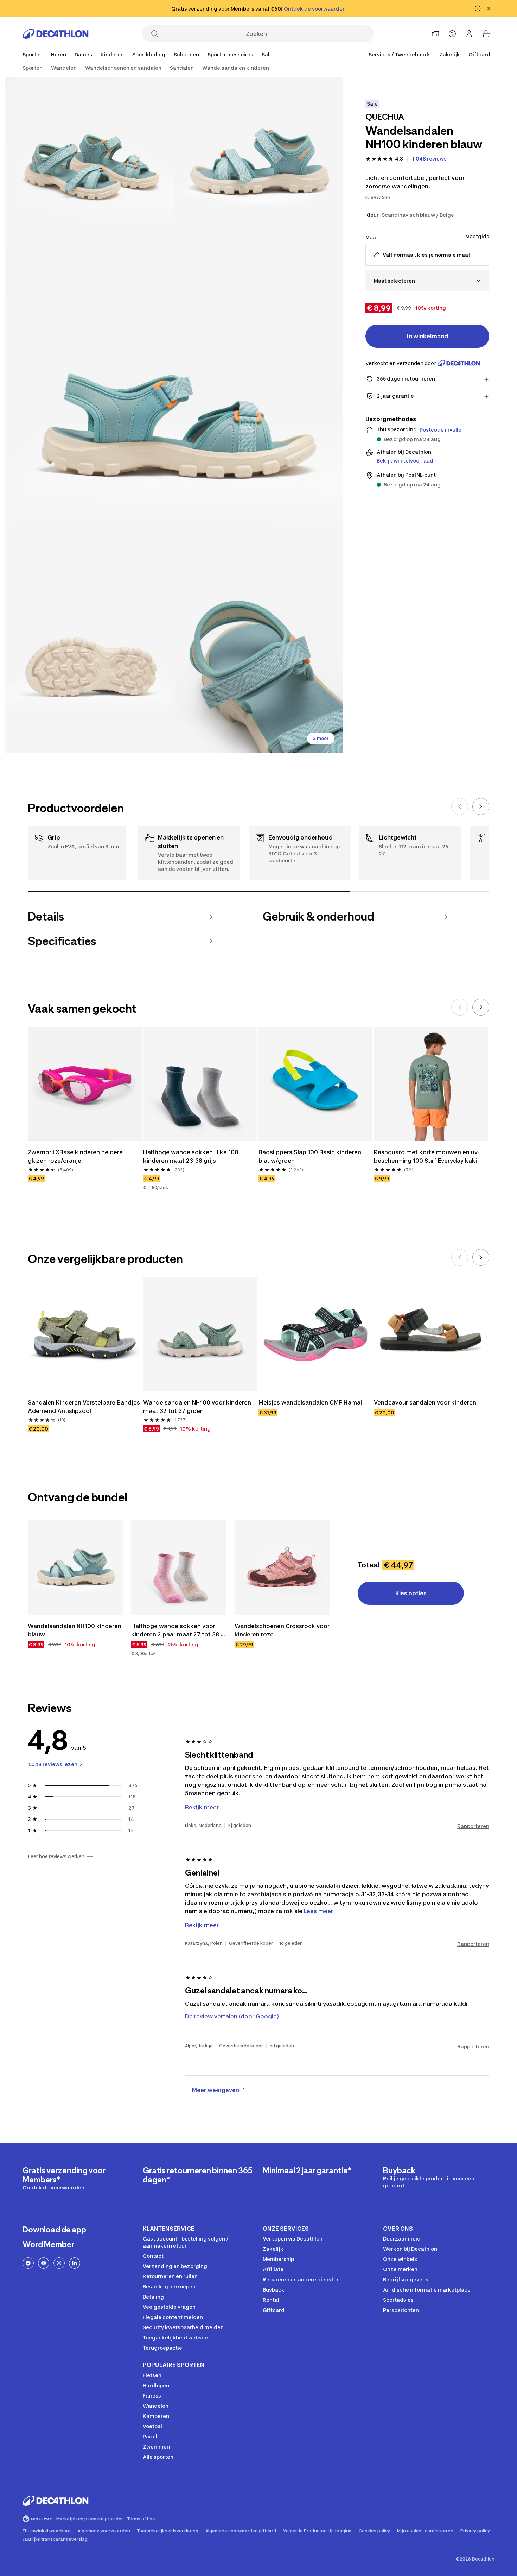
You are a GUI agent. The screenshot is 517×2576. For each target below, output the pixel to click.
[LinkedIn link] (75, 2263)
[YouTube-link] (44, 2263)
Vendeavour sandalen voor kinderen (425, 1402)
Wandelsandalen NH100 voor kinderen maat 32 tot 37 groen (198, 1407)
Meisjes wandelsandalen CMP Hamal (310, 1402)
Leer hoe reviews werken (56, 1856)
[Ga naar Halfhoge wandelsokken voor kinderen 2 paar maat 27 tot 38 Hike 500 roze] (179, 1567)
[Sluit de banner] (489, 8)
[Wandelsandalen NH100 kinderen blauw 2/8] (90, 162)
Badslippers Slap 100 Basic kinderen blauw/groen (311, 1156)
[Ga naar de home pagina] (56, 34)
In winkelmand (427, 336)
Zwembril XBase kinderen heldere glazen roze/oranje (76, 1156)
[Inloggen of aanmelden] (469, 34)
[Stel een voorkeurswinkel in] (435, 34)
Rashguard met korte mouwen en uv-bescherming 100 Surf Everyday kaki (427, 1156)
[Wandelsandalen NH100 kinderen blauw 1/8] (258, 162)
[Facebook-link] (28, 2263)
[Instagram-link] (59, 2263)
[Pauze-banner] (478, 8)
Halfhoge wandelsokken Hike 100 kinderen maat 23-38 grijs (192, 1156)
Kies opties (411, 1593)
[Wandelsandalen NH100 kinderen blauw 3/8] (174, 415)
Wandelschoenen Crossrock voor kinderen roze (282, 1630)
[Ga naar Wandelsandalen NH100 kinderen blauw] (75, 1567)
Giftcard (479, 54)
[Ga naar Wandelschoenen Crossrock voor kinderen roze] (282, 1567)
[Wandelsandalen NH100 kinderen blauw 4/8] (90, 668)
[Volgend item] (481, 806)
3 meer (321, 738)
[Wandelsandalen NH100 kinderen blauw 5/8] (258, 668)
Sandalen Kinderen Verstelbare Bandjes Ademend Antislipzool (85, 1407)
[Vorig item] (460, 806)
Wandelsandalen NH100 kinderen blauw (75, 1630)
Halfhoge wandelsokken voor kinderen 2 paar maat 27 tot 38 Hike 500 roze (176, 1631)
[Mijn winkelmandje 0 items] (486, 34)
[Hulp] (452, 34)
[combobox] (427, 281)
